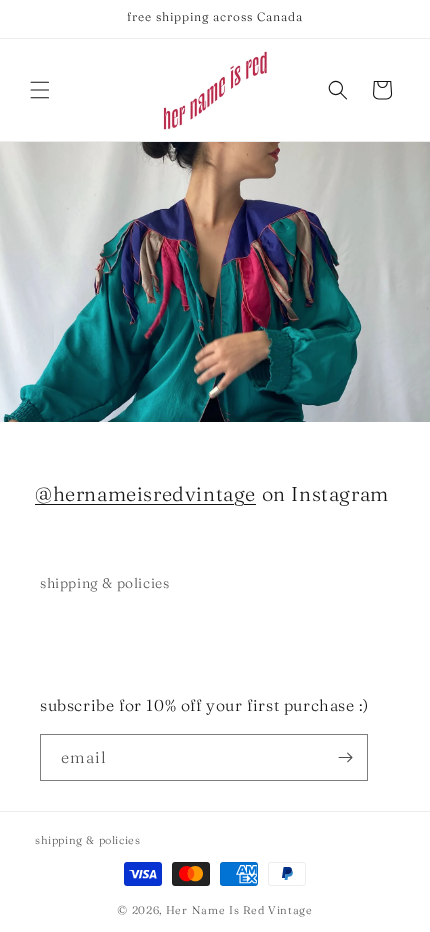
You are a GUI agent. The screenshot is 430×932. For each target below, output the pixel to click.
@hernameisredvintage (145, 493)
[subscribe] (345, 757)
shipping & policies (104, 583)
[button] (40, 90)
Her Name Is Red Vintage (239, 910)
